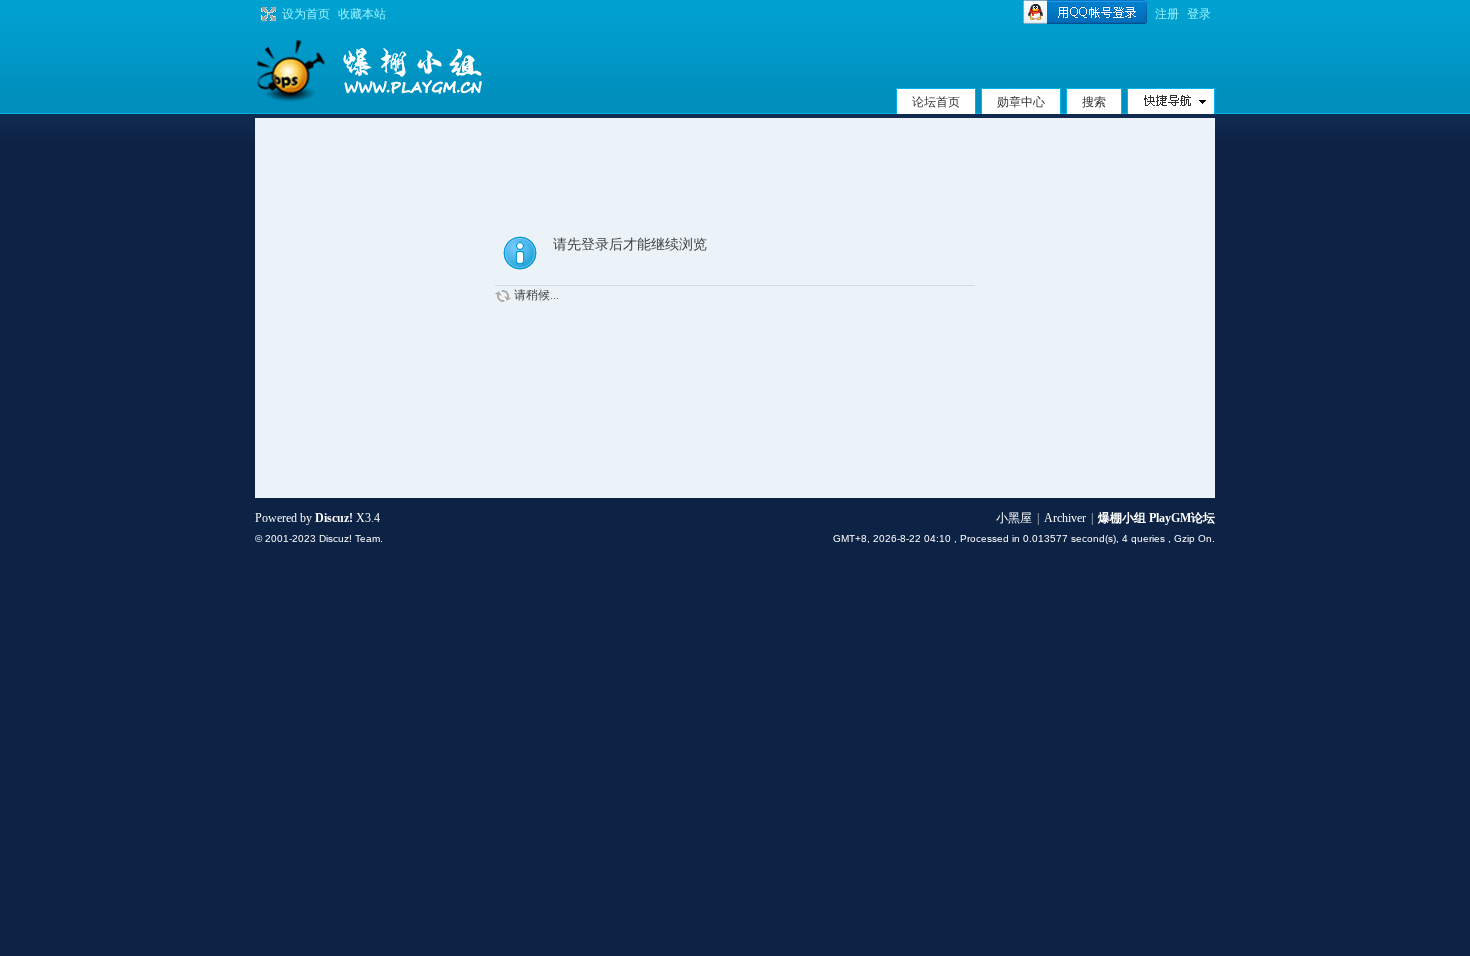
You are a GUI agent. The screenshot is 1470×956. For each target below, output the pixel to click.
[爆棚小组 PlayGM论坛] (405, 70)
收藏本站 (362, 14)
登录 (1199, 14)
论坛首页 (936, 102)
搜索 (1094, 102)
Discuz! (334, 518)
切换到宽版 (266, 14)
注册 (1167, 14)
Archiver (1065, 518)
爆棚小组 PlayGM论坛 (1156, 518)
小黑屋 (1014, 518)
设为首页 (306, 14)
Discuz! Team (349, 538)
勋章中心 (1021, 102)
